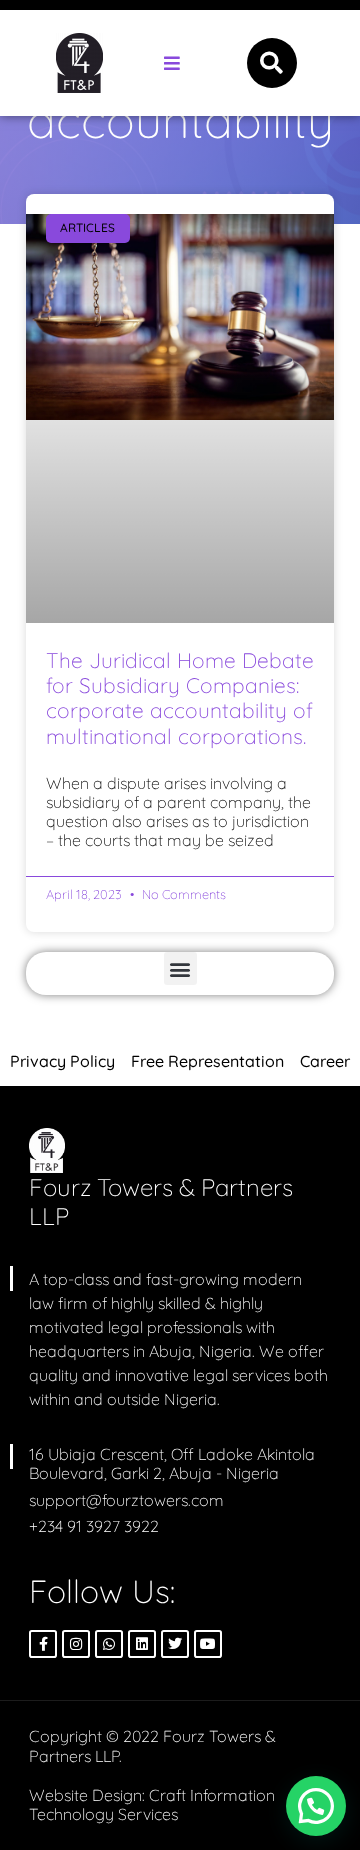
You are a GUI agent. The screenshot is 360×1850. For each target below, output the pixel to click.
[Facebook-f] (43, 1644)
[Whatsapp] (109, 1644)
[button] (171, 63)
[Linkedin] (142, 1644)
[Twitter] (175, 1644)
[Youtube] (208, 1644)
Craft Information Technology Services (152, 1804)
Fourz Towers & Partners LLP (161, 1201)
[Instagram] (76, 1644)
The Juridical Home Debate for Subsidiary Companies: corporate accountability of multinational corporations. (180, 698)
